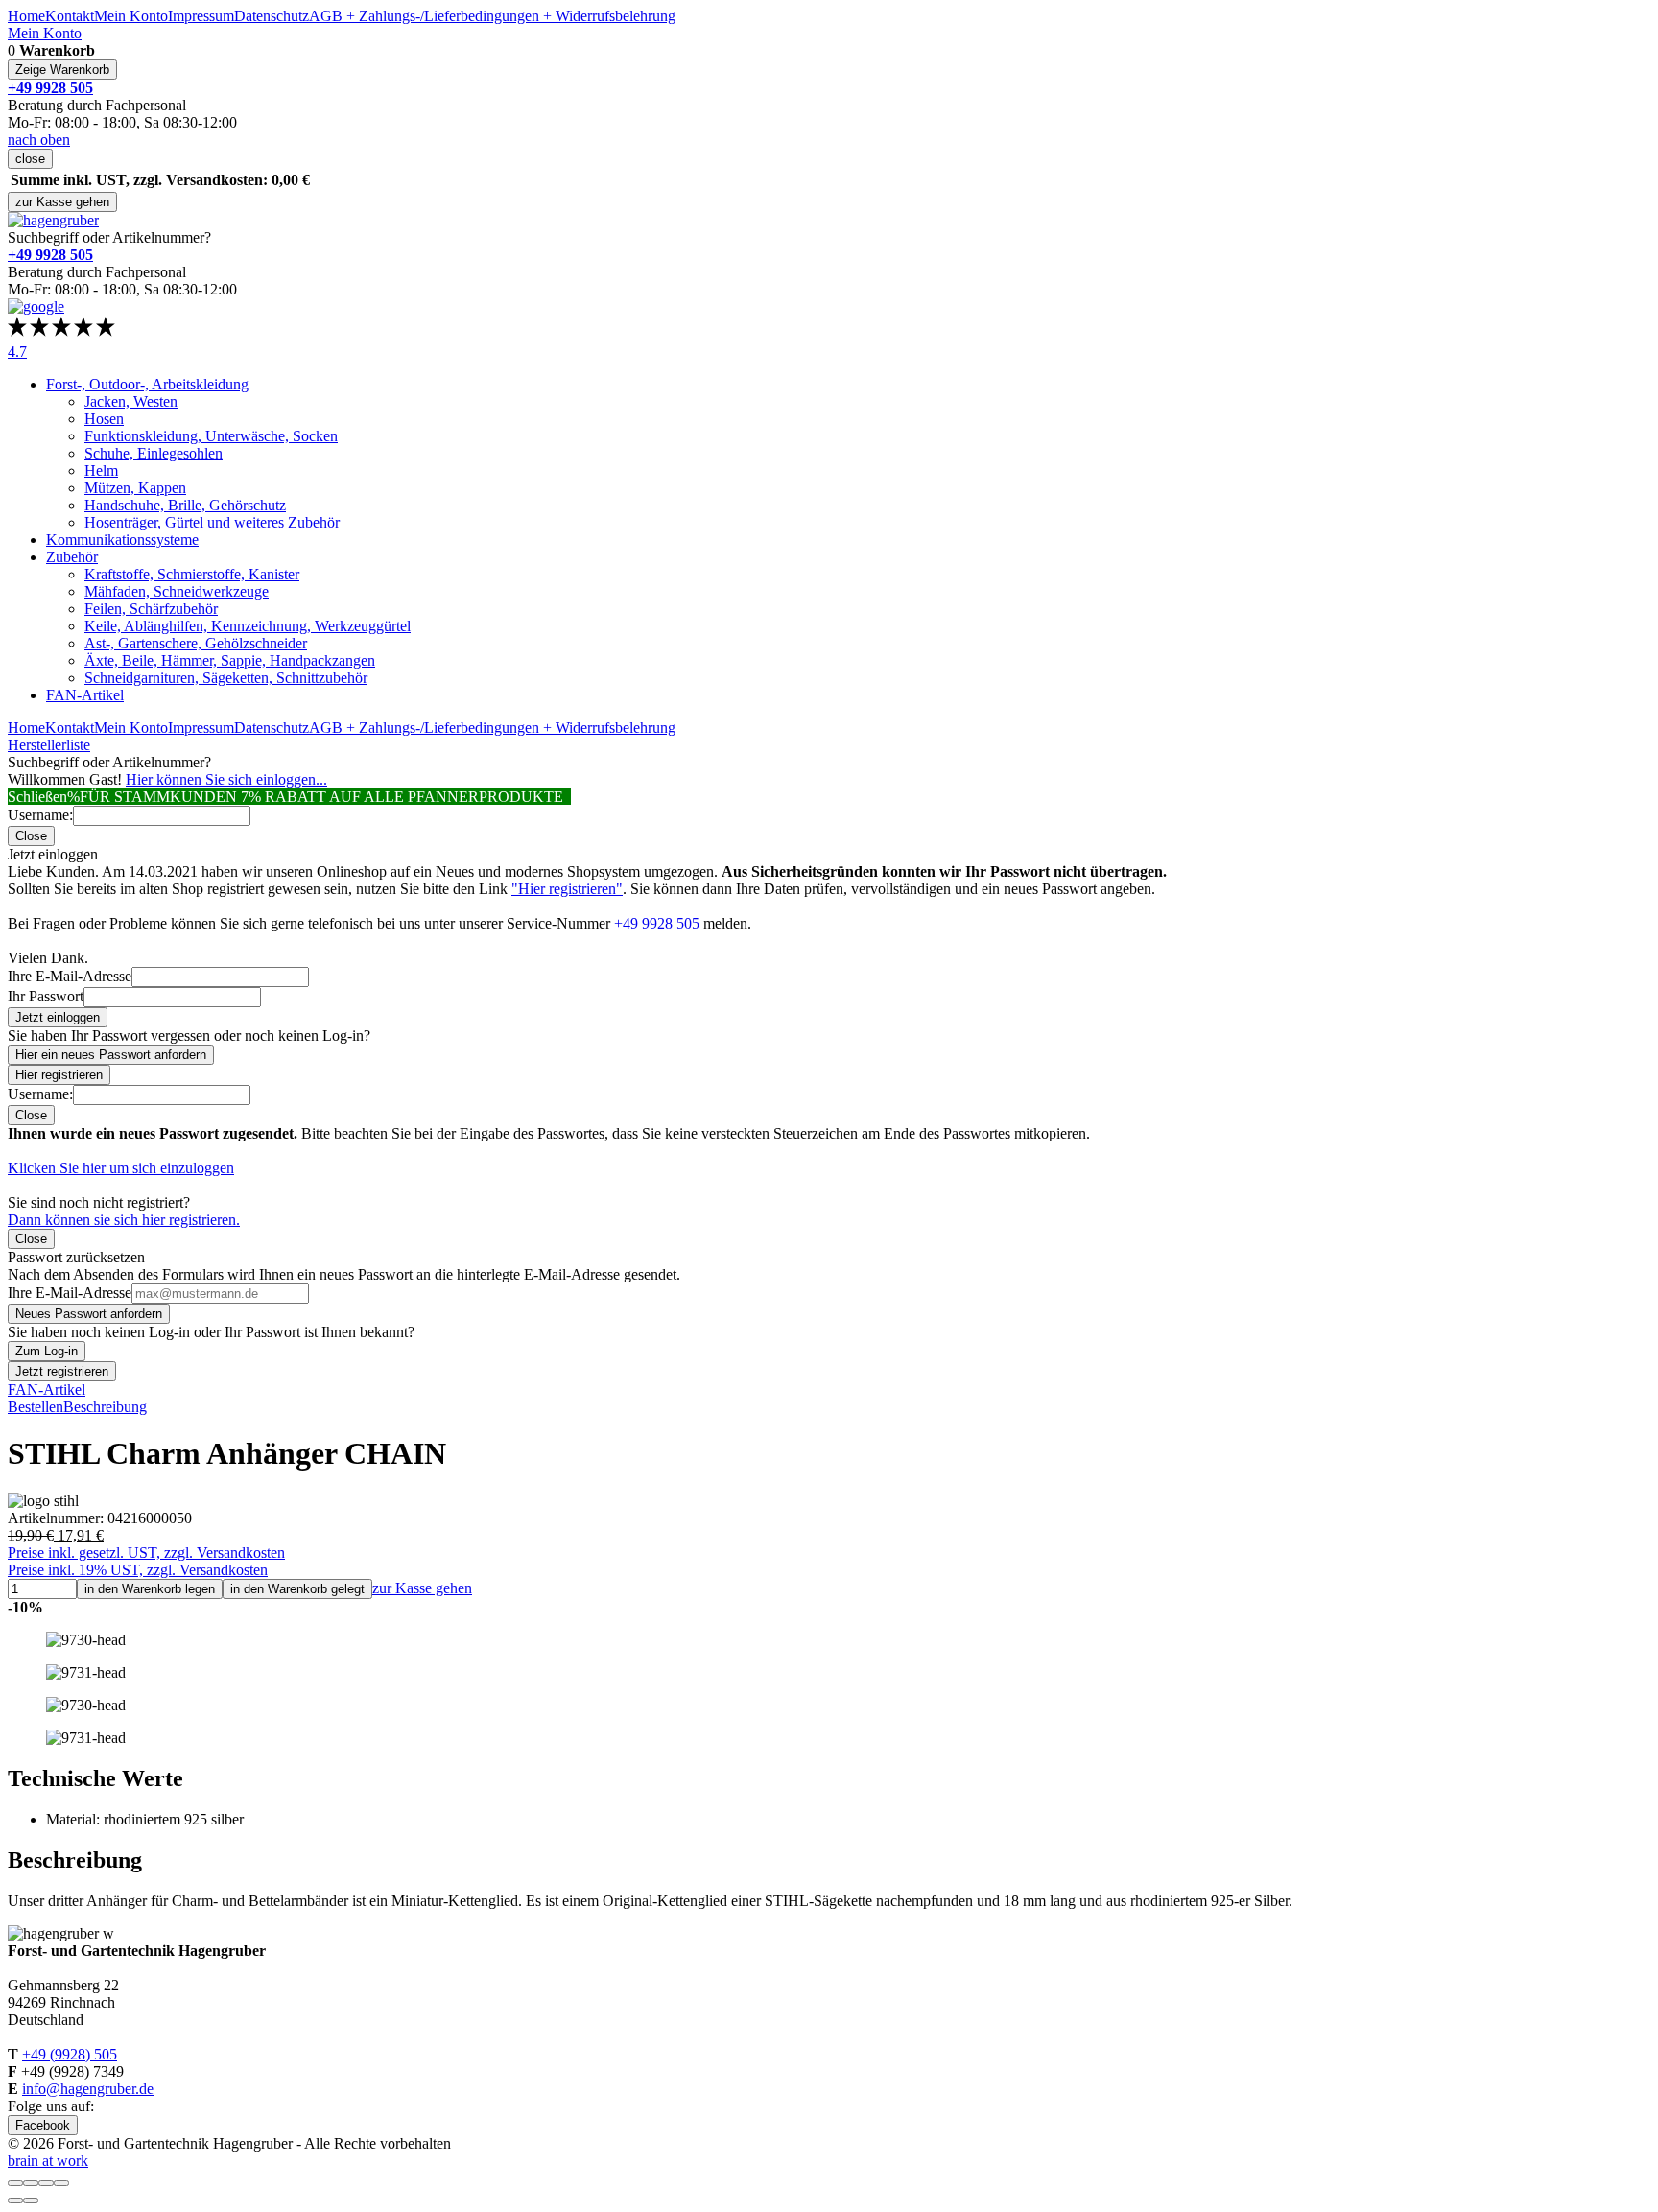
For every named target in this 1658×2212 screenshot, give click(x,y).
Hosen (104, 419)
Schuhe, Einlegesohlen (154, 453)
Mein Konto (131, 16)
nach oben (39, 140)
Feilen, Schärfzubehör (151, 609)
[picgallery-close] (15, 2183)
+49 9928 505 (657, 923)
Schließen (37, 797)
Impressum (201, 16)
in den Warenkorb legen (150, 1589)
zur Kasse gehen (62, 202)
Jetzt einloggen (58, 1017)
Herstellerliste (49, 745)
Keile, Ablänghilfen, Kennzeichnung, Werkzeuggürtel (248, 626)
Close (31, 836)
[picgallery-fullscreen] (46, 2183)
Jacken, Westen (131, 401)
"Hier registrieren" (567, 889)
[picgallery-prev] (15, 2200)
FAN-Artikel (85, 695)
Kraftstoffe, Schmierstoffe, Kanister (192, 574)
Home (26, 16)
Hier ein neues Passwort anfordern (111, 1055)
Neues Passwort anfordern (89, 1314)
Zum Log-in (47, 1351)
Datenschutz (272, 16)
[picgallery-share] (31, 2183)
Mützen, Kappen (135, 488)
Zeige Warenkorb (62, 70)
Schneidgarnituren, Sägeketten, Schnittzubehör (226, 678)
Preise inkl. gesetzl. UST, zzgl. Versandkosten (146, 1553)
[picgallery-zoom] (61, 2183)
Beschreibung (105, 1407)
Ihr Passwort (46, 996)
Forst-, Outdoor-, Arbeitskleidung (147, 384)
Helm (101, 471)
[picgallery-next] (31, 2200)
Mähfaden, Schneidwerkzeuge (177, 591)
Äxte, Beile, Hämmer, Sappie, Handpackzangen (230, 660)
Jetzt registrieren (62, 1371)
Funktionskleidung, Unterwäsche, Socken (211, 436)
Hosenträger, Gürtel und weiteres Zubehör (212, 522)
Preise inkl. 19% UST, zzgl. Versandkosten (138, 1570)
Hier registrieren (59, 1075)
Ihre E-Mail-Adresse (70, 976)
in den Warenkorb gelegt (297, 1589)
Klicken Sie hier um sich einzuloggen (121, 1168)
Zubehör (72, 557)
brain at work (48, 2161)
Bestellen (36, 1407)
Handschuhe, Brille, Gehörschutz (185, 505)
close (30, 159)
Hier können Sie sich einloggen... (226, 779)
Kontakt (70, 16)
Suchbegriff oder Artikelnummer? (109, 237)
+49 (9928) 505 (70, 2054)
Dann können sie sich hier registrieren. (124, 1220)
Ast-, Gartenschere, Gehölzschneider (196, 643)
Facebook (43, 2125)
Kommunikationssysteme (122, 540)
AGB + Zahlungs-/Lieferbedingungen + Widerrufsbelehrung (492, 16)
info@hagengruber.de (88, 2089)
